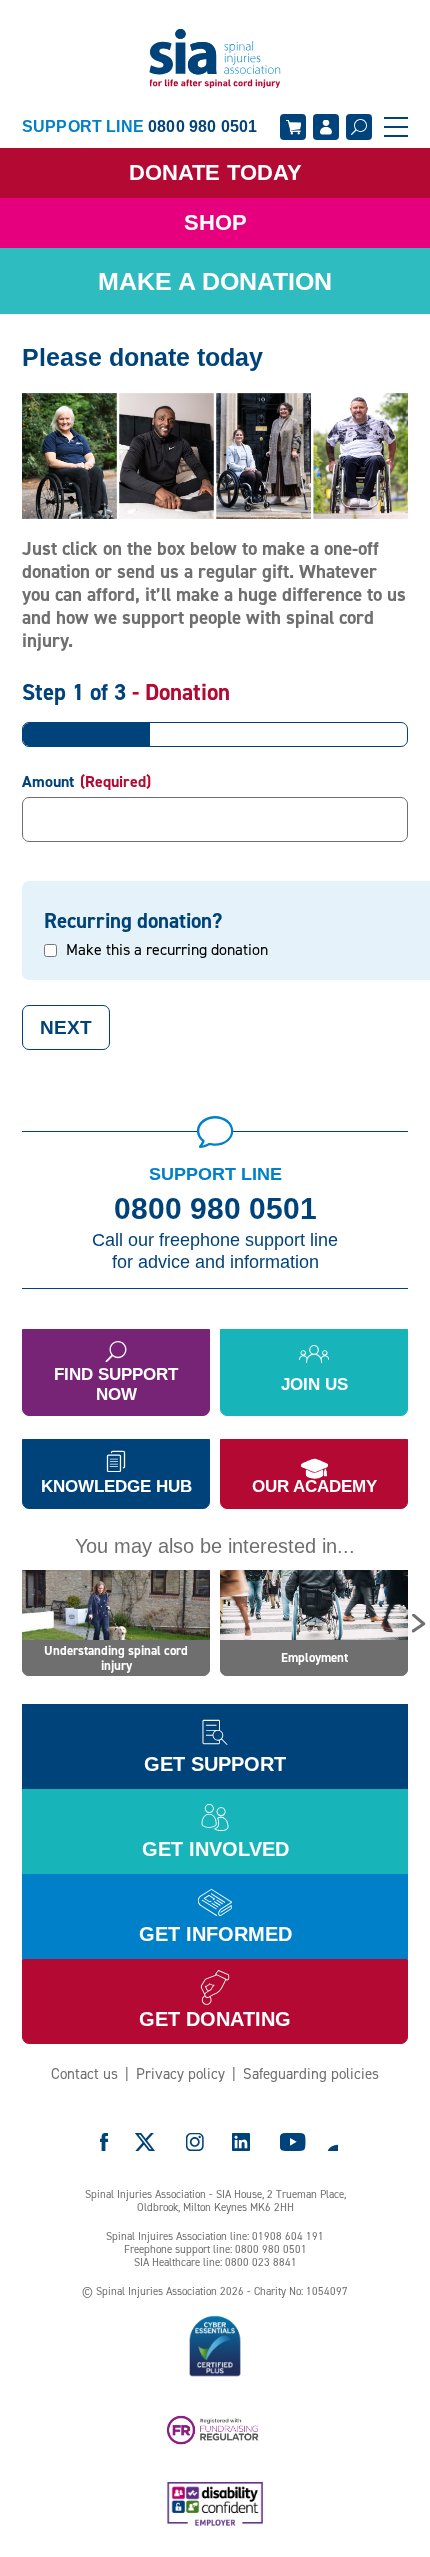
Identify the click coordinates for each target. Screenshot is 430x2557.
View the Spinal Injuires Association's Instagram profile (195, 2142)
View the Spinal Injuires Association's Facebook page (104, 2142)
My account (326, 127)
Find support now (116, 1384)
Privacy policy (180, 2074)
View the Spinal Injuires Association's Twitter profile (146, 2142)
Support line (139, 126)
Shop (215, 222)
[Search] (359, 127)
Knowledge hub (116, 1486)
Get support (215, 1764)
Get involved (215, 1849)
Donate (215, 172)
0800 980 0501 (215, 1209)
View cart (293, 127)
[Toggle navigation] (396, 127)
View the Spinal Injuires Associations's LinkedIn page (241, 2142)
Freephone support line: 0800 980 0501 (215, 2249)
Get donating (215, 2019)
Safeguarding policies (311, 2074)
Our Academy (314, 1486)
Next (66, 1027)
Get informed (215, 1934)
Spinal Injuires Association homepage (215, 59)
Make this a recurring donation (167, 949)
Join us (314, 1384)
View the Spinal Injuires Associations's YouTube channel (293, 2142)
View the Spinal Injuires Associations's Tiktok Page (332, 2142)
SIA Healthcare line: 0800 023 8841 (215, 2262)
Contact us (84, 2074)
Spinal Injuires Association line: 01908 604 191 (215, 2236)
